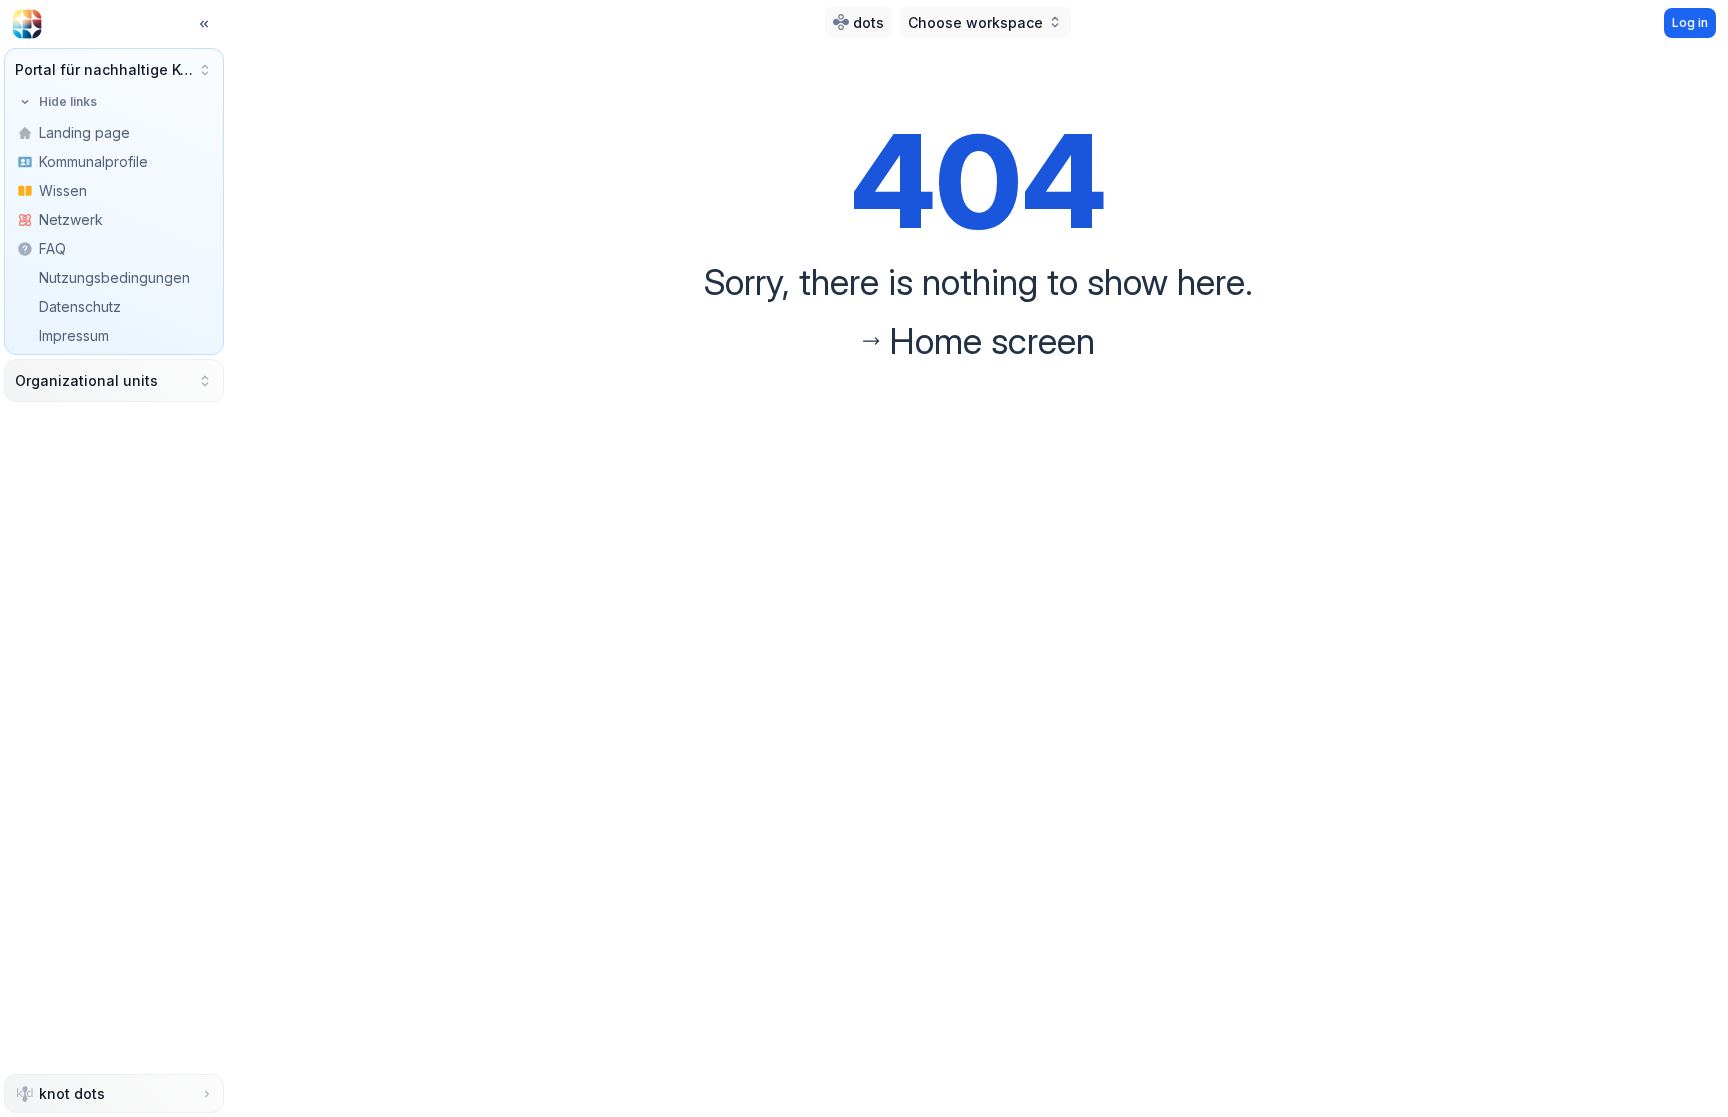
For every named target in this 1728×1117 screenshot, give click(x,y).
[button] (114, 69)
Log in (1690, 22)
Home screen (992, 341)
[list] (114, 248)
